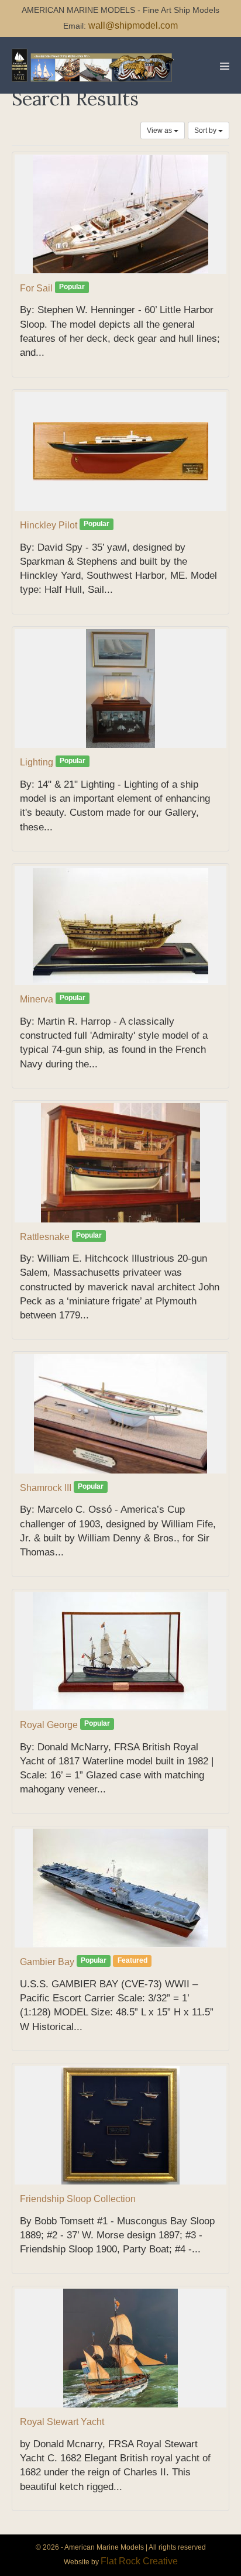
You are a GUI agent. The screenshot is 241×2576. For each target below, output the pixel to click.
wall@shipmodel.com (133, 25)
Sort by (206, 130)
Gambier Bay (47, 1962)
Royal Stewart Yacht (62, 2422)
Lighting (37, 762)
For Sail (36, 288)
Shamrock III (46, 1488)
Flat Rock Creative (139, 2561)
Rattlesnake (45, 1237)
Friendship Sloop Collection (78, 2199)
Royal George (49, 1725)
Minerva (37, 999)
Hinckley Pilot (49, 525)
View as (160, 130)
